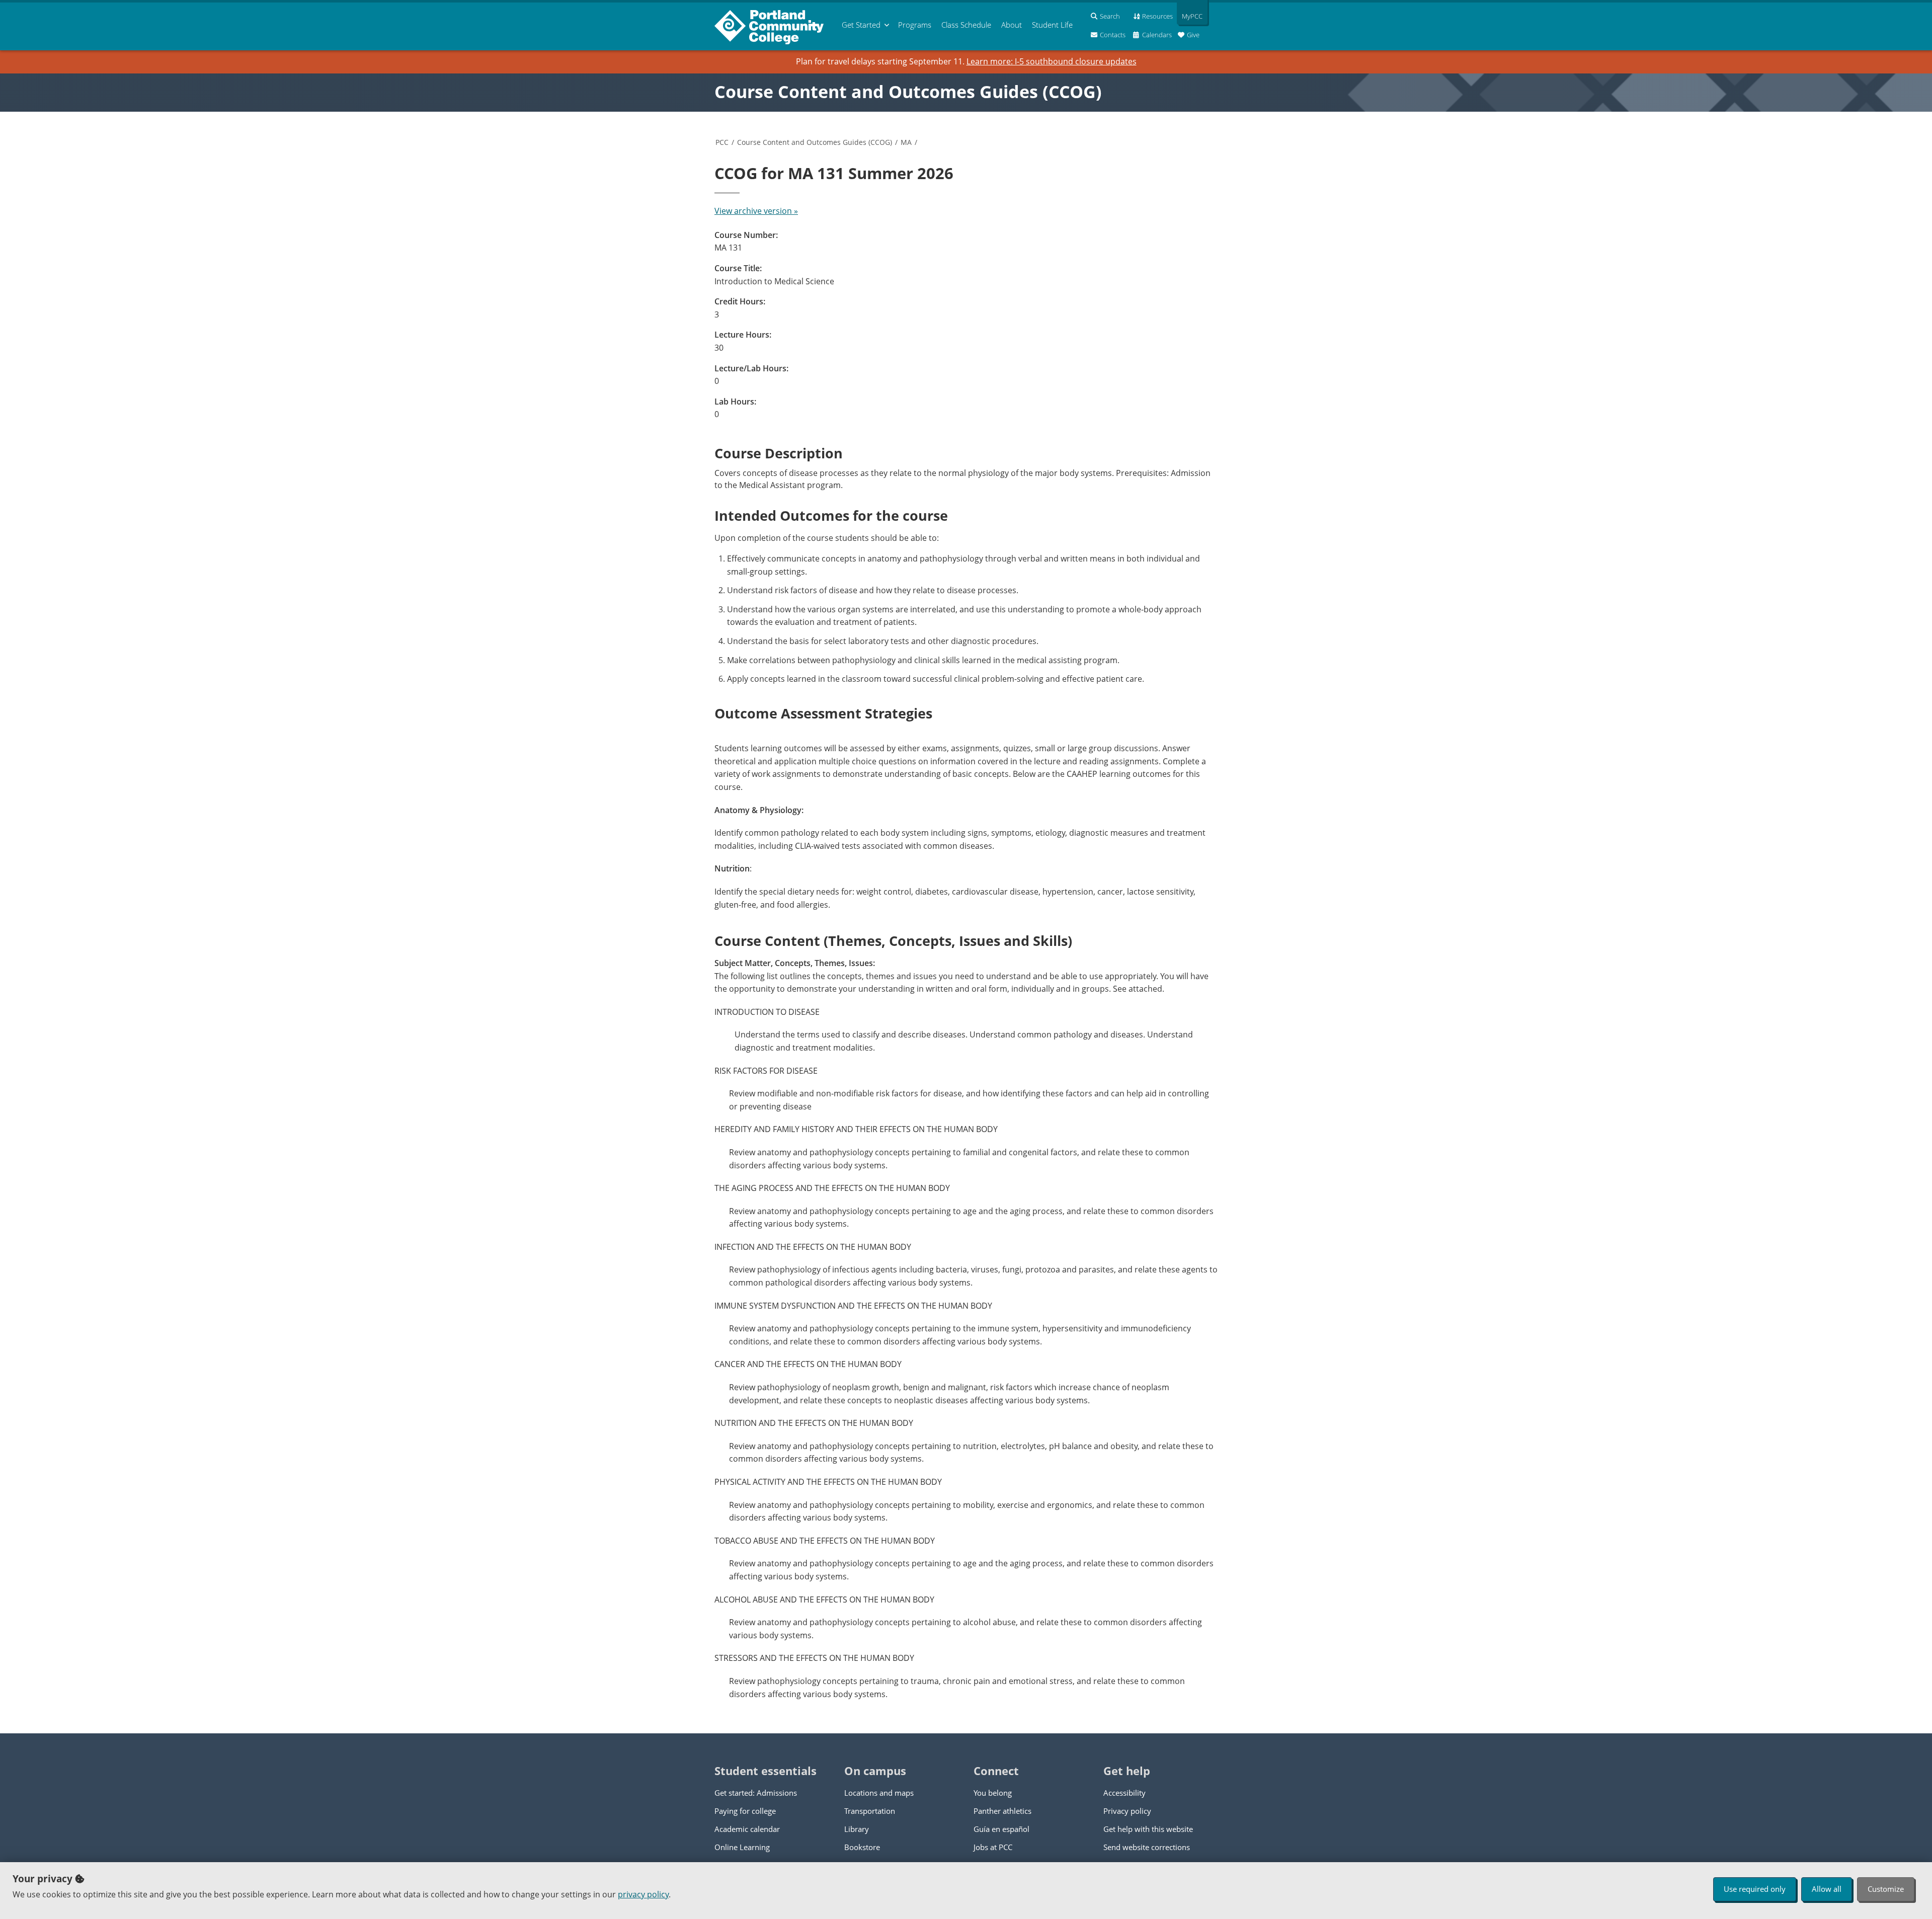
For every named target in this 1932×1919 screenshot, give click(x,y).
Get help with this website (1148, 1829)
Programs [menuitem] (915, 25)
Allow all (1827, 1889)
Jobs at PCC (993, 1847)
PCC (722, 142)
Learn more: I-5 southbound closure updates (1052, 61)
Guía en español (1001, 1829)
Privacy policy (1127, 1811)
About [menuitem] (1012, 25)
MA (906, 142)
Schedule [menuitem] (966, 25)
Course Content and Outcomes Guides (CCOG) (908, 92)
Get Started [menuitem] (861, 25)
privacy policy (643, 1894)
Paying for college (745, 1811)
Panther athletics (1002, 1811)
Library (857, 1829)
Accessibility (1124, 1793)
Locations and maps (879, 1793)
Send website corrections (1147, 1847)
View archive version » (756, 211)
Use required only (1755, 1889)
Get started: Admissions (756, 1793)
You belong (993, 1793)
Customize (1886, 1889)
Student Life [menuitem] (1052, 25)
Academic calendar (747, 1829)
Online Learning (742, 1847)
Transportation (870, 1811)
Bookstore (862, 1847)
